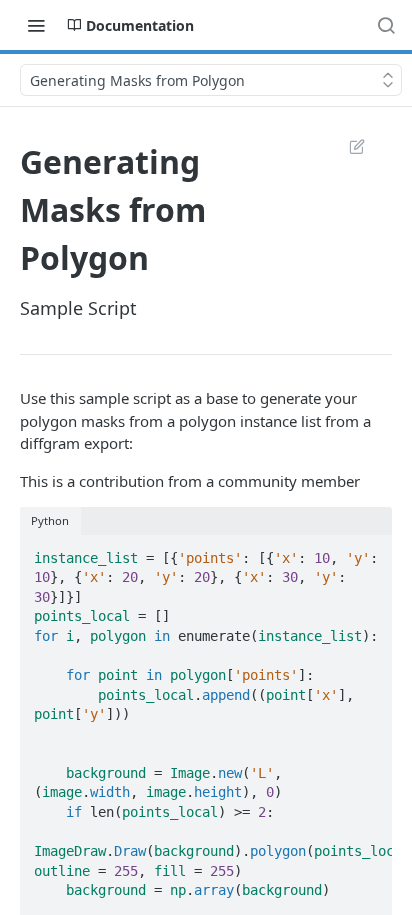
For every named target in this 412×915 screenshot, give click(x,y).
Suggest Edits (347, 146)
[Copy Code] (368, 552)
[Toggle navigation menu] (36, 25)
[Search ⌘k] (386, 25)
